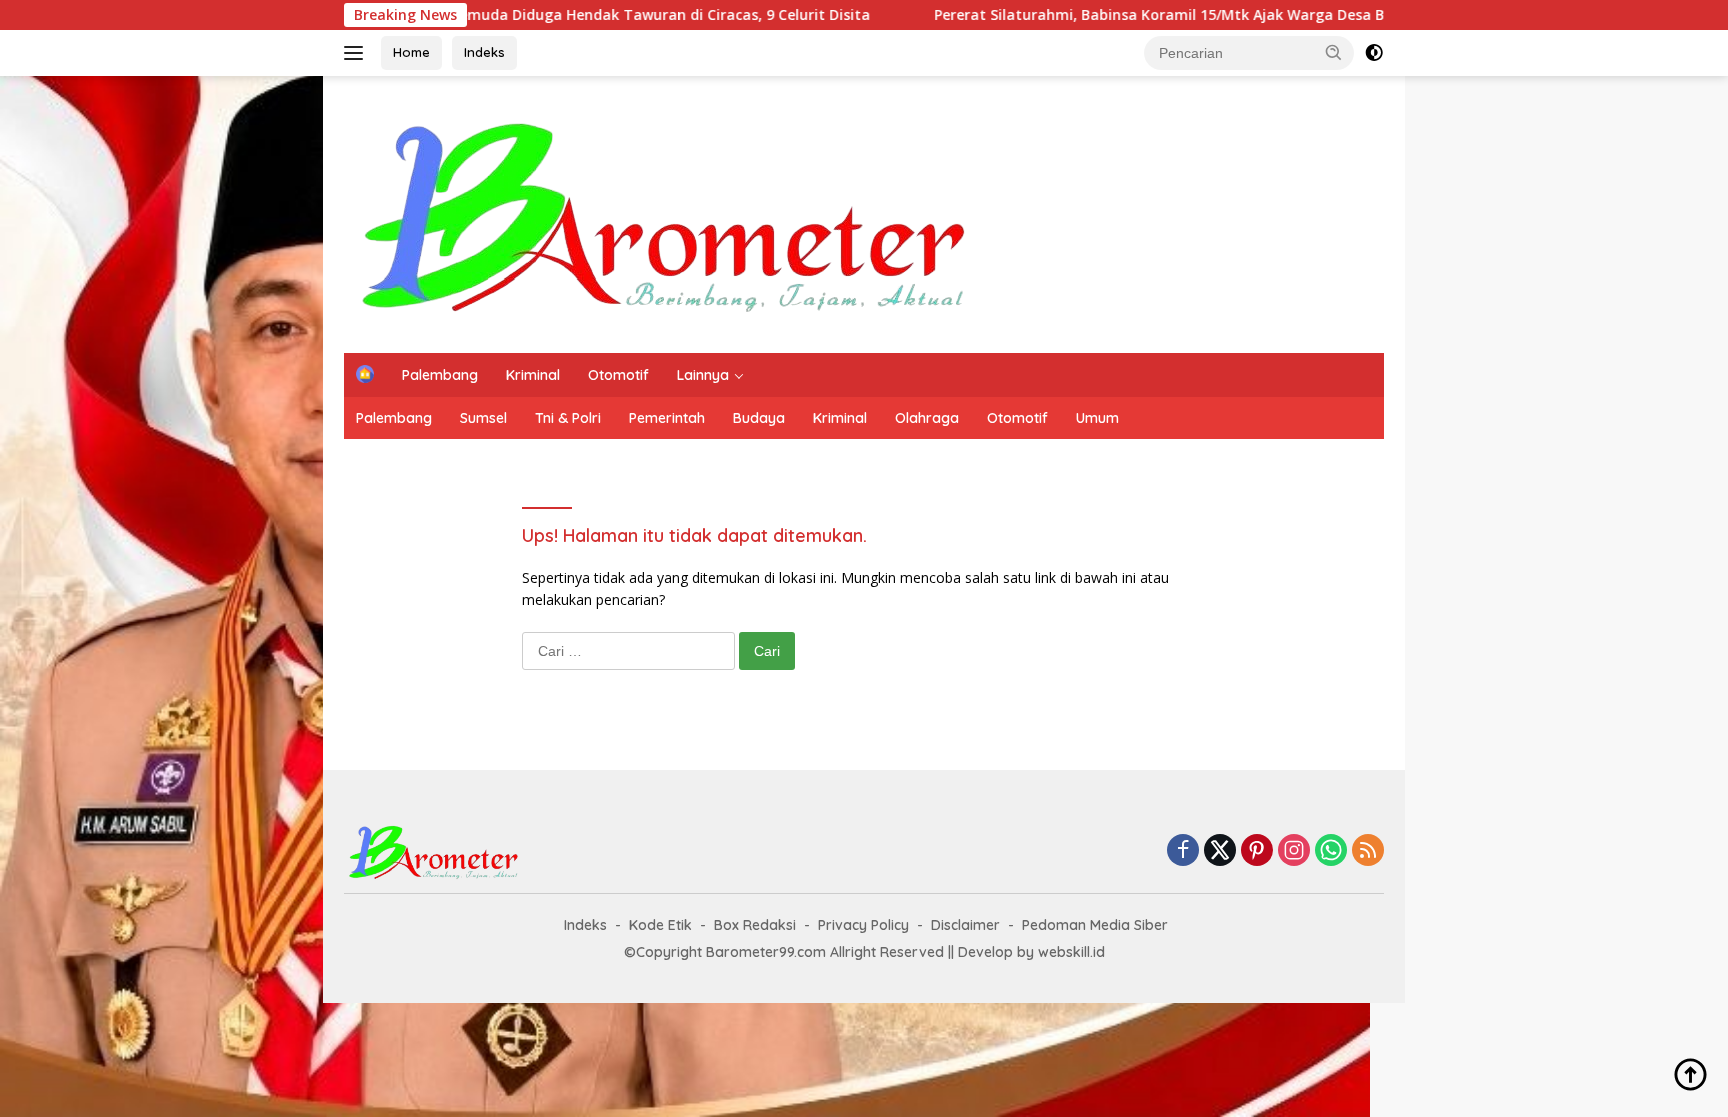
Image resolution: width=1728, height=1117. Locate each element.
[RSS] (1368, 851)
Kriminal (533, 375)
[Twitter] (1220, 851)
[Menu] (357, 53)
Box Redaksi (755, 925)
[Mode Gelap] (1374, 53)
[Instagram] (1294, 851)
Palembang (440, 375)
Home (411, 52)
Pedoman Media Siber (1095, 925)
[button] (1334, 52)
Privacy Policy (863, 925)
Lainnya (703, 375)
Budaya (759, 418)
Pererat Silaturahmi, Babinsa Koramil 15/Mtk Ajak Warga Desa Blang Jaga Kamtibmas (1152, 15)
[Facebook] (1183, 851)
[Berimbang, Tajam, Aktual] (665, 212)
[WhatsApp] (1331, 851)
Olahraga (927, 418)
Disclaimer (965, 925)
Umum (1097, 418)
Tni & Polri (568, 418)
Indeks (484, 52)
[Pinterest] (1257, 851)
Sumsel (483, 418)
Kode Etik (660, 925)
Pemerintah (667, 418)
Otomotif (618, 375)
